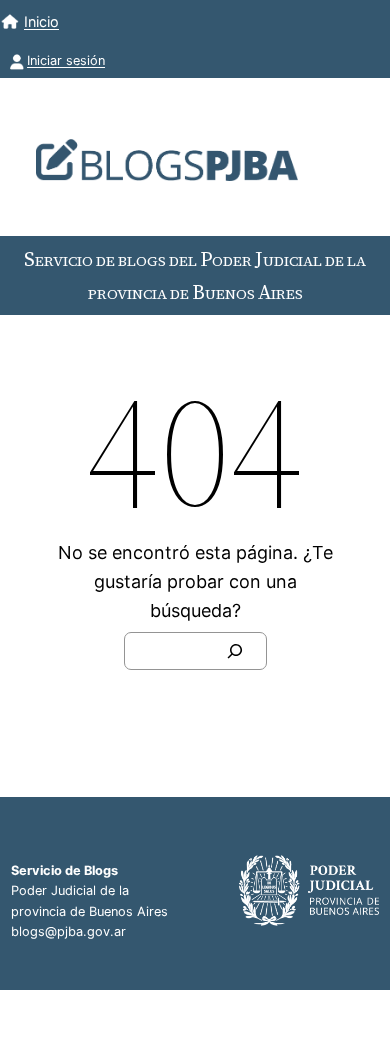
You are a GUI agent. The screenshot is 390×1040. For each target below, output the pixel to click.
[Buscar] (235, 651)
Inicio (41, 21)
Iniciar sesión (66, 60)
